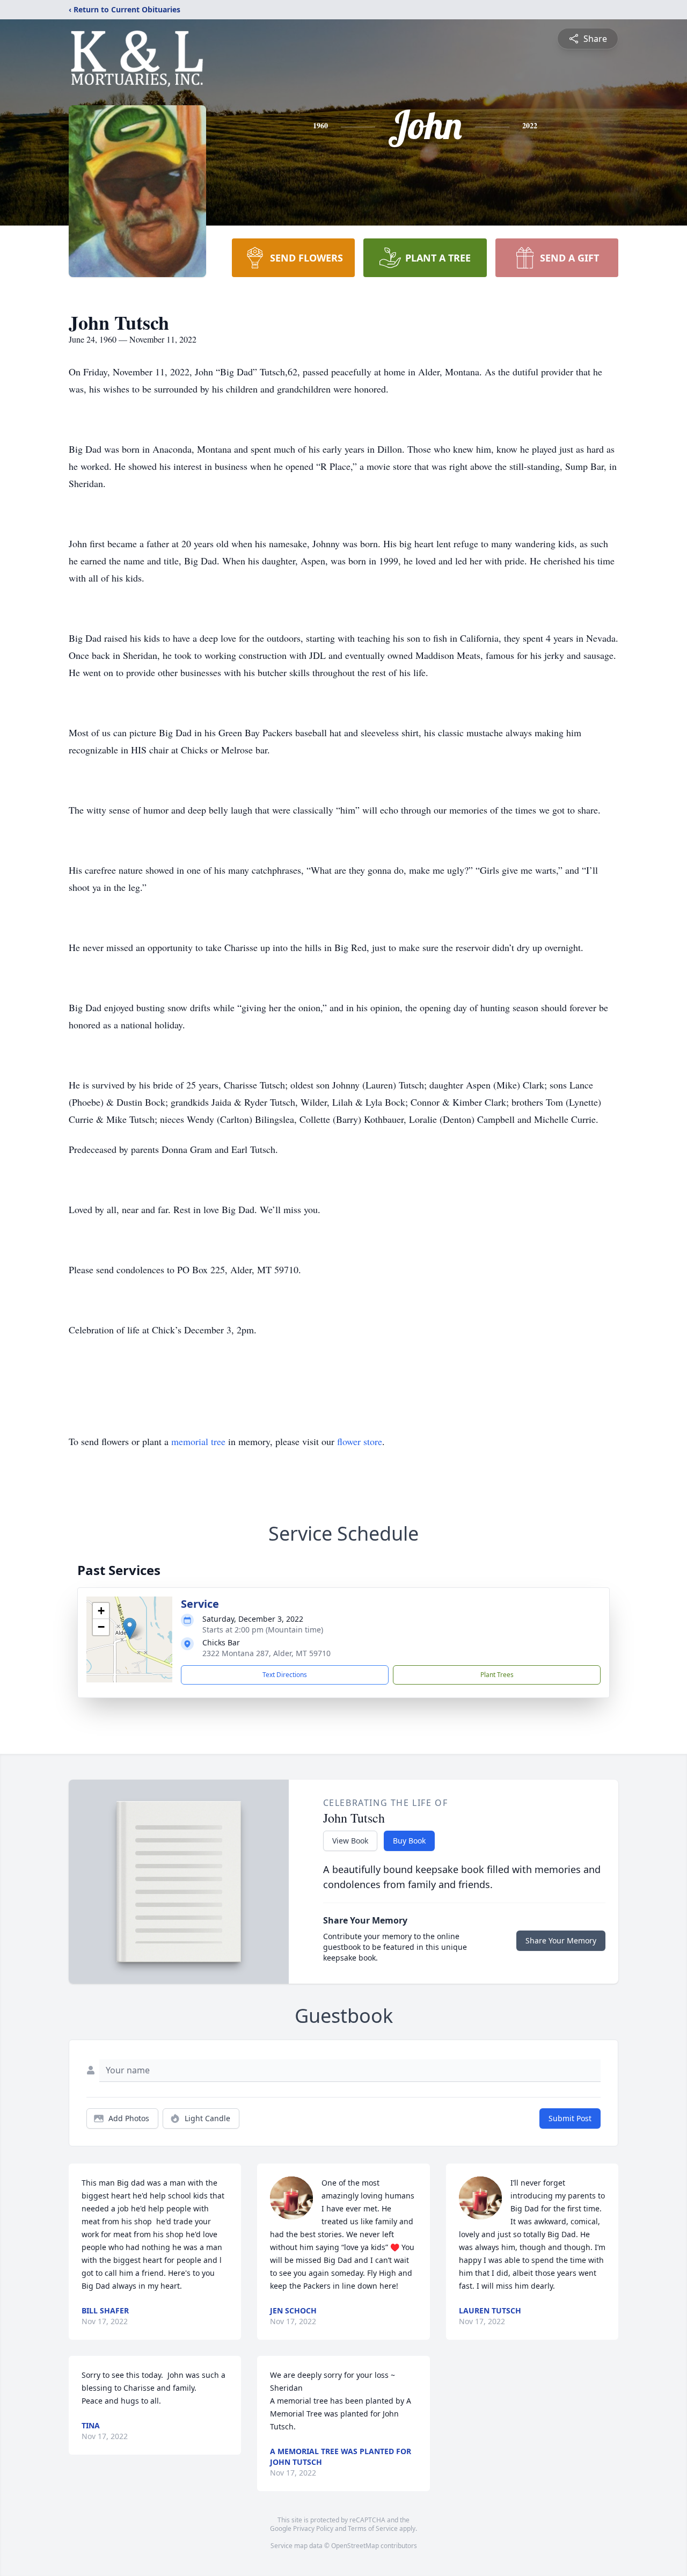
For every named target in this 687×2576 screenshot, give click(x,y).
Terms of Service (373, 2528)
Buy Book (409, 1841)
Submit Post (570, 2118)
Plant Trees (497, 1675)
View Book (350, 1841)
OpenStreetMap (355, 2546)
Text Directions (285, 1675)
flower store (360, 1441)
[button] (130, 1628)
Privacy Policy (313, 2528)
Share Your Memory (561, 1940)
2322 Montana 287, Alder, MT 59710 (266, 1653)
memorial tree (198, 1441)
